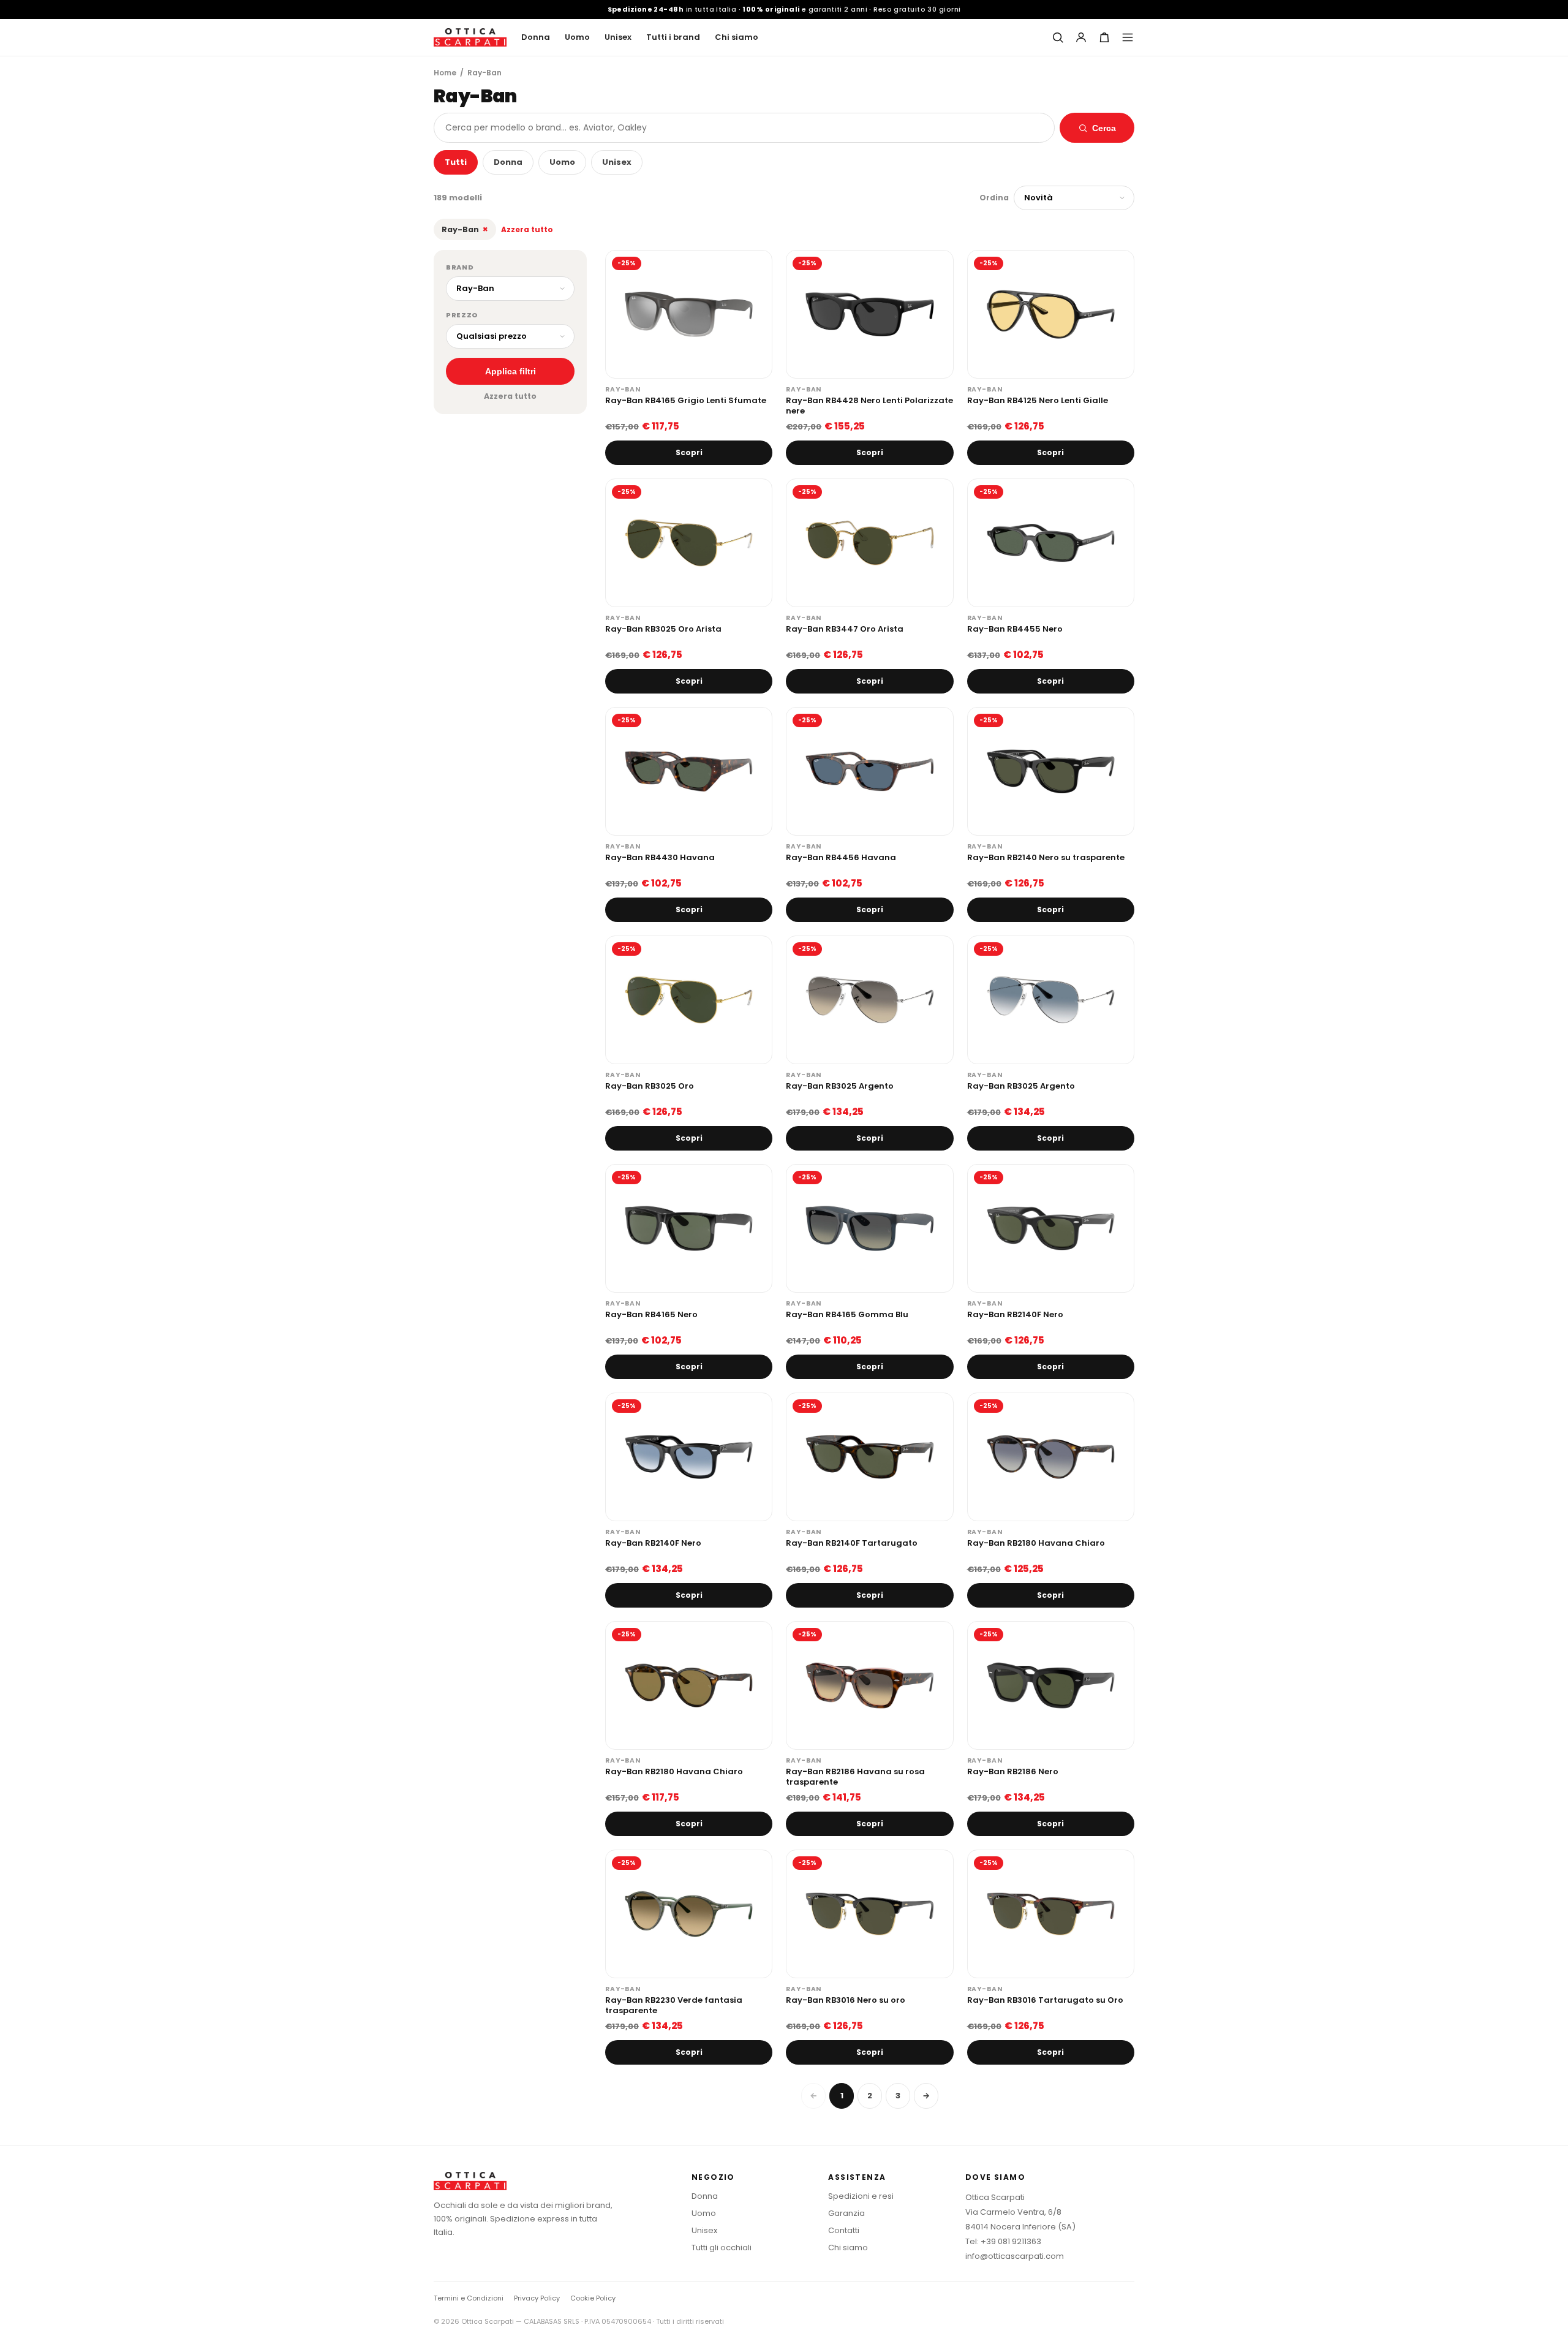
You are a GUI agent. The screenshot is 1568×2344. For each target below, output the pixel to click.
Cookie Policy (593, 2298)
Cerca (1104, 128)
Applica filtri (511, 371)
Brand (460, 267)
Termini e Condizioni (469, 2298)
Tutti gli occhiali (722, 2248)
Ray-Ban (465, 229)
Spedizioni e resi (861, 2196)
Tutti (456, 162)
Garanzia (846, 2213)
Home (445, 73)
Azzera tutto (527, 229)
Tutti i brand (673, 37)
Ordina (994, 198)
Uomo (577, 37)
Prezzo (462, 315)
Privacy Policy (537, 2298)
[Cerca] (1058, 37)
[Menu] (1128, 37)
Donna (536, 37)
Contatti (844, 2230)
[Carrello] (1104, 37)
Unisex (618, 37)
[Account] (1081, 37)
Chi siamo (737, 37)
